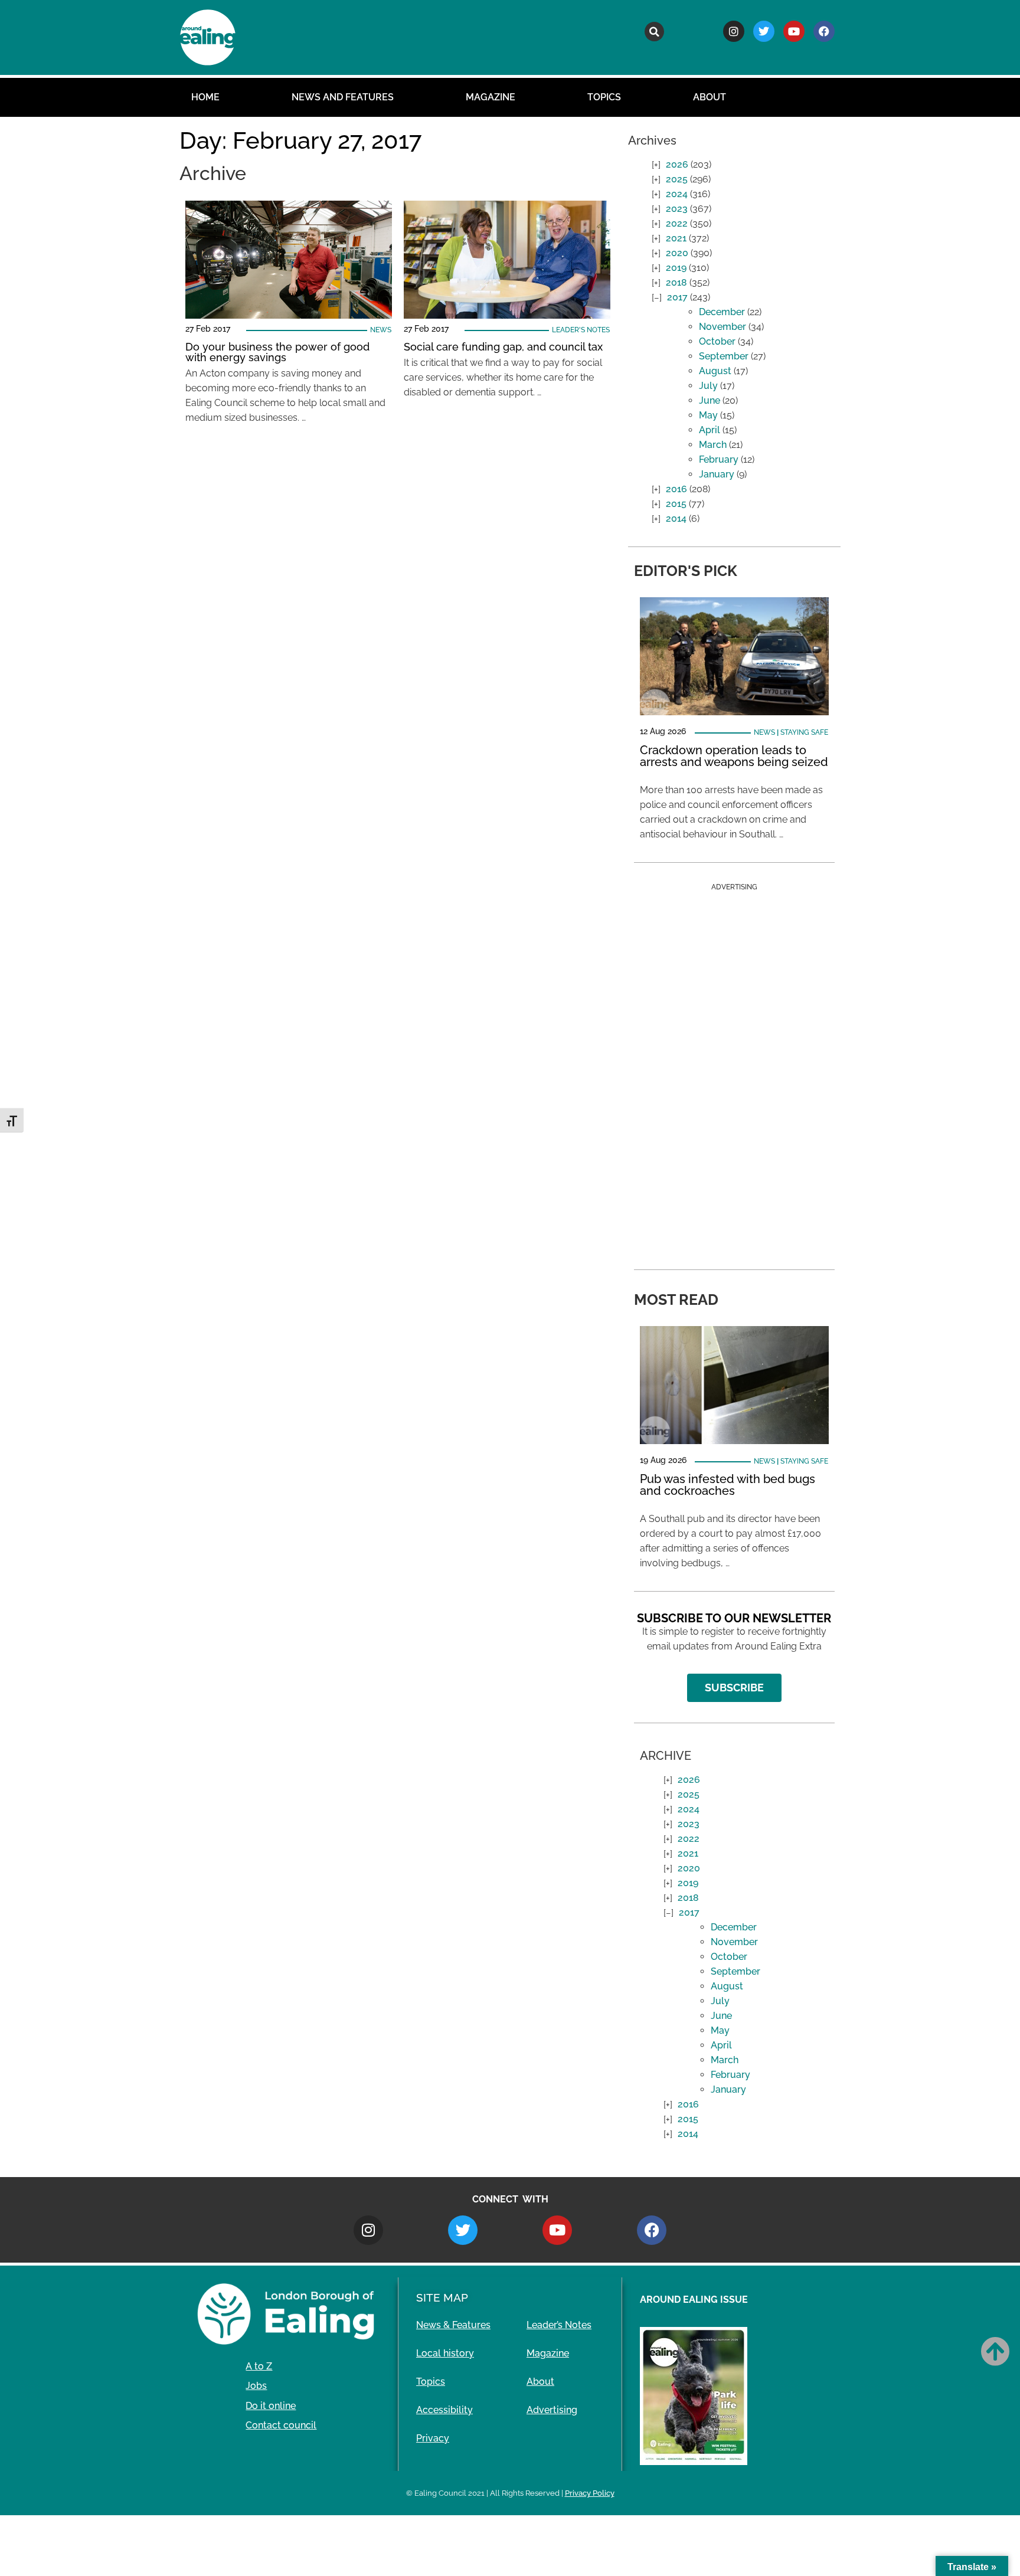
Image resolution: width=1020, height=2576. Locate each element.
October (717, 341)
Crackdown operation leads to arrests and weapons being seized (734, 756)
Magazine (491, 97)
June (710, 400)
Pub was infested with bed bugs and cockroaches (728, 1485)
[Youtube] (794, 31)
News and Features (343, 97)
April (710, 430)
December (722, 312)
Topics (604, 97)
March (713, 445)
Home (205, 97)
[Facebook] (824, 31)
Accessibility (444, 2410)
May (708, 415)
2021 (676, 238)
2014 (676, 518)
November (722, 327)
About (710, 97)
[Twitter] (764, 31)
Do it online (271, 2406)
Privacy (433, 2438)
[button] (654, 32)
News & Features (453, 2325)
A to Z (259, 2366)
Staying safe (804, 732)
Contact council (281, 2425)
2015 (676, 504)
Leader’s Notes (559, 2325)
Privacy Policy (590, 2493)
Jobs (256, 2386)
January (717, 474)
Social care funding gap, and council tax (503, 347)
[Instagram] (734, 31)
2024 (677, 194)
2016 (676, 489)
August (715, 371)
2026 (677, 164)
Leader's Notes (581, 330)
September (724, 356)
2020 (677, 253)
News (381, 330)
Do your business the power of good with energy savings (277, 352)
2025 (677, 179)
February (719, 459)
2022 (677, 223)
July (708, 386)
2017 (677, 297)
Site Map (442, 2297)
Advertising (552, 2410)
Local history (445, 2353)
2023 (677, 209)
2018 (676, 282)
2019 (676, 268)
